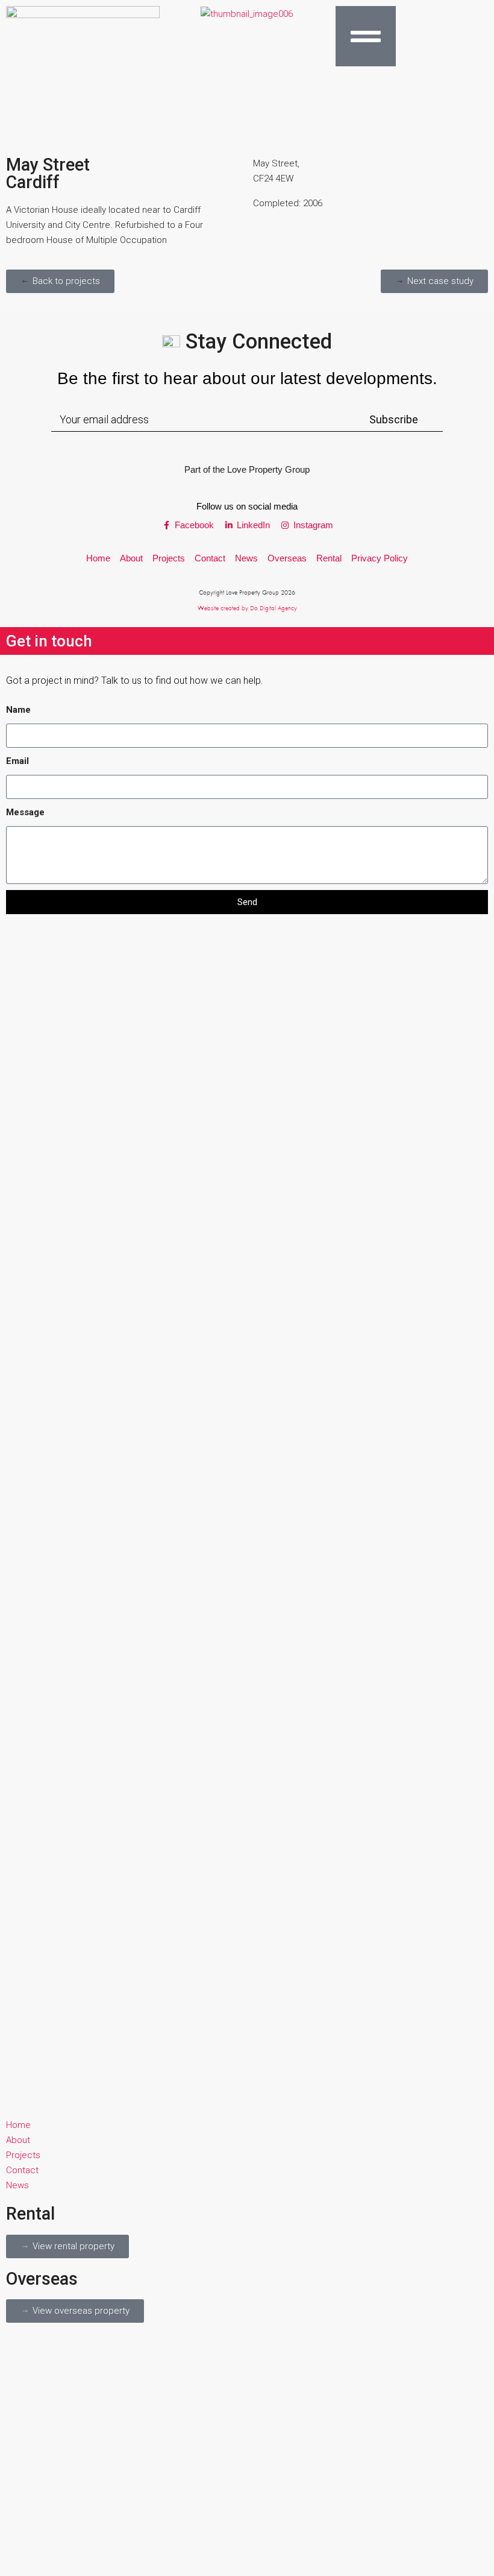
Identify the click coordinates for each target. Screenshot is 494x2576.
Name (18, 710)
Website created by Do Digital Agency (247, 608)
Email (17, 761)
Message (25, 812)
